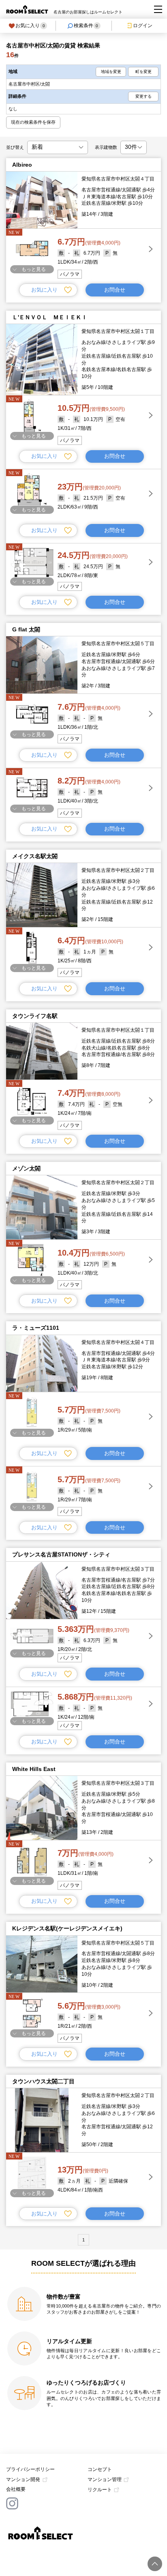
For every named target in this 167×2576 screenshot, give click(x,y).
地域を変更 (111, 72)
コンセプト (100, 2469)
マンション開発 (23, 2479)
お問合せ (115, 290)
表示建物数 (106, 147)
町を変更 (143, 72)
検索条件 (86, 26)
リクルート (100, 2490)
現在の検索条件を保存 (33, 122)
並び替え (15, 147)
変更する (143, 96)
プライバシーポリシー (30, 2469)
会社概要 (16, 2489)
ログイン (143, 26)
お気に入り (30, 26)
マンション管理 (105, 2479)
